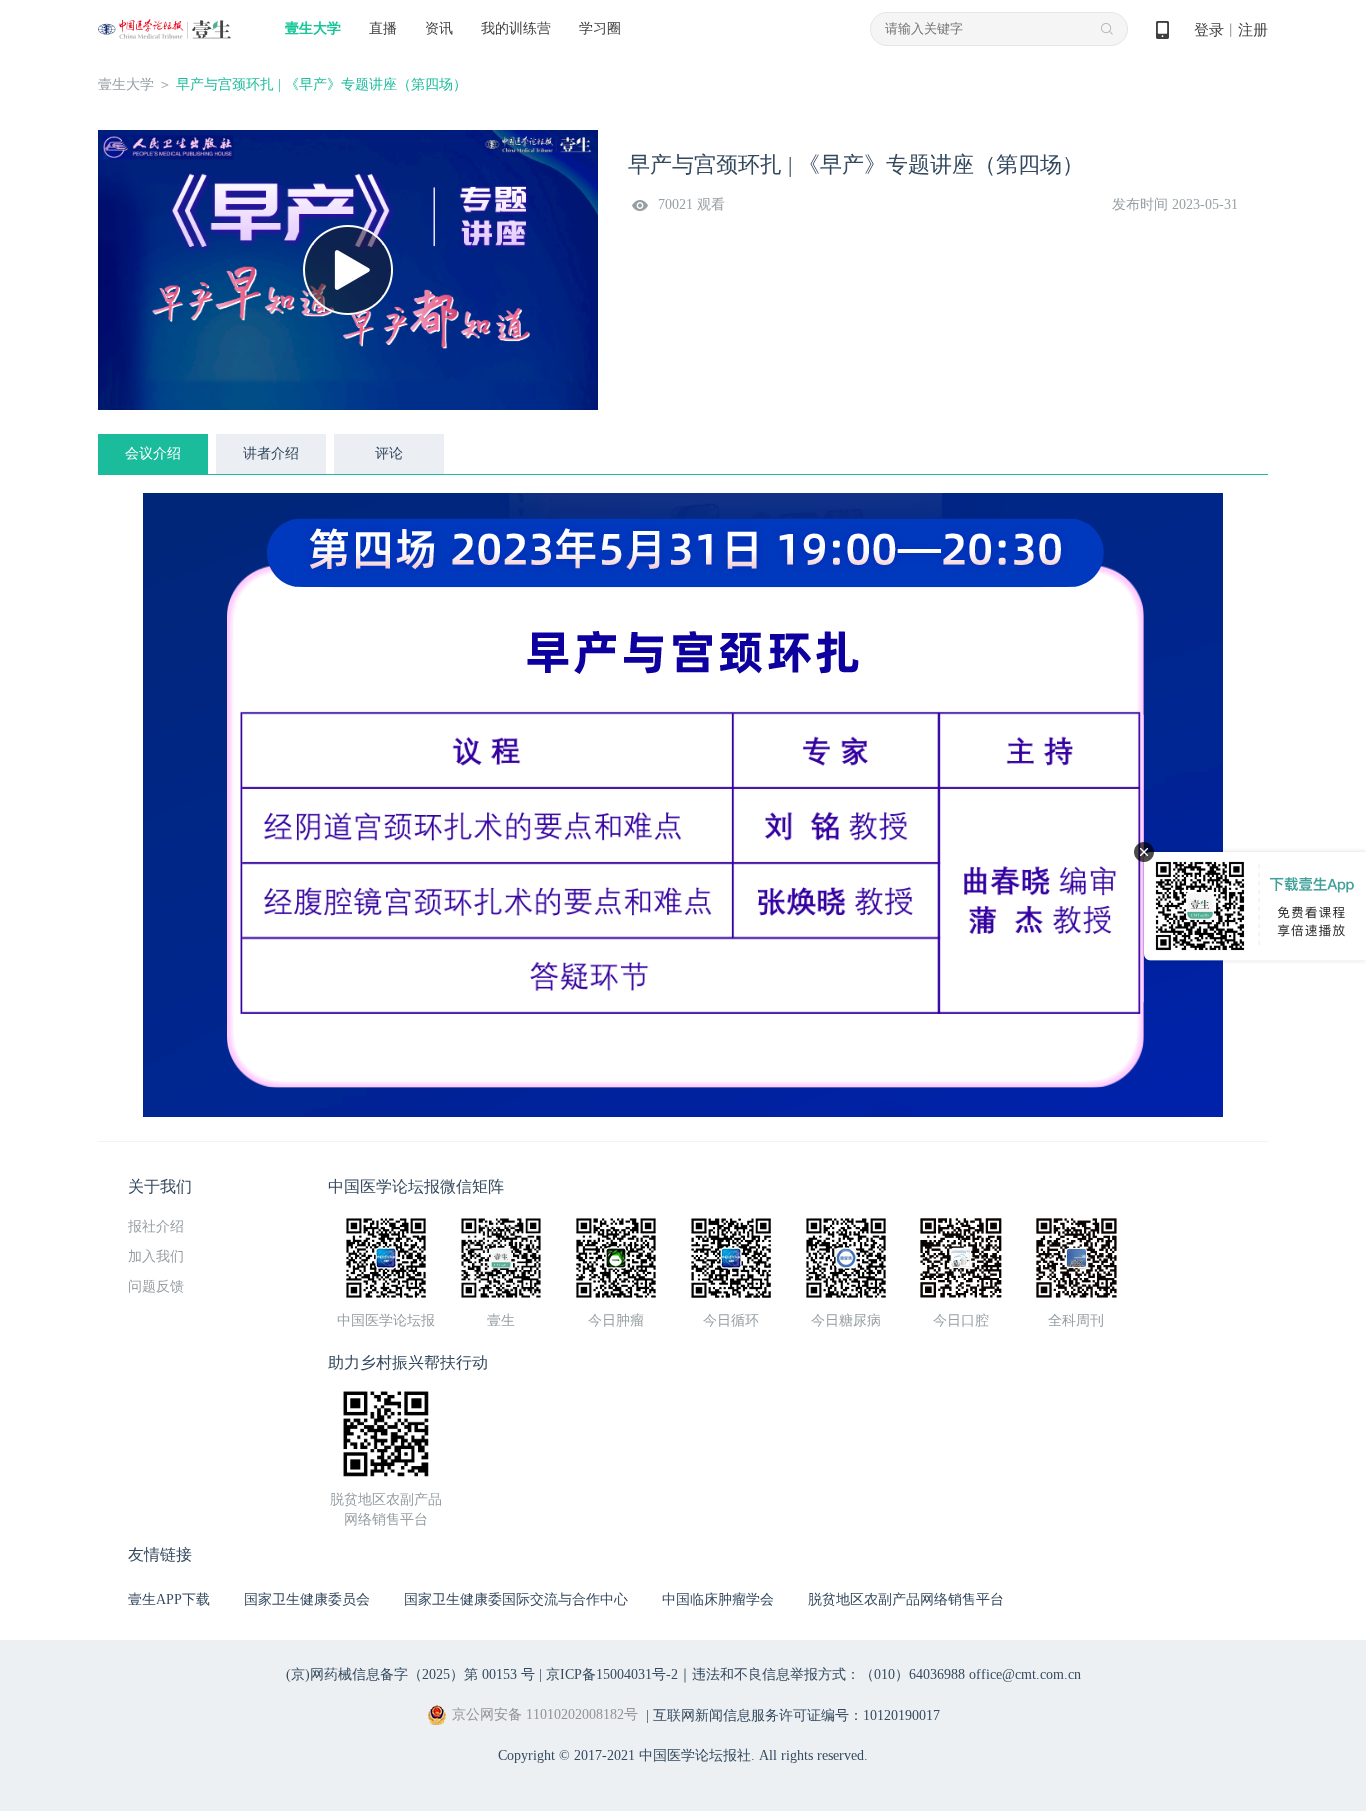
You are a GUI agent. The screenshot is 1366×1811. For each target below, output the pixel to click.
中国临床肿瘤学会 (718, 1599)
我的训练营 (516, 28)
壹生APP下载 (169, 1599)
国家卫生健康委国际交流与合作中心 (516, 1599)
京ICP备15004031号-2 (612, 1674)
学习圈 (600, 28)
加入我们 (156, 1256)
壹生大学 (313, 28)
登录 (1209, 30)
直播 (383, 28)
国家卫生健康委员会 (307, 1599)
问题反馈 (156, 1286)
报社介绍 (156, 1226)
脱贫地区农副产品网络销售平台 (906, 1599)
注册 (1253, 30)
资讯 (439, 28)
